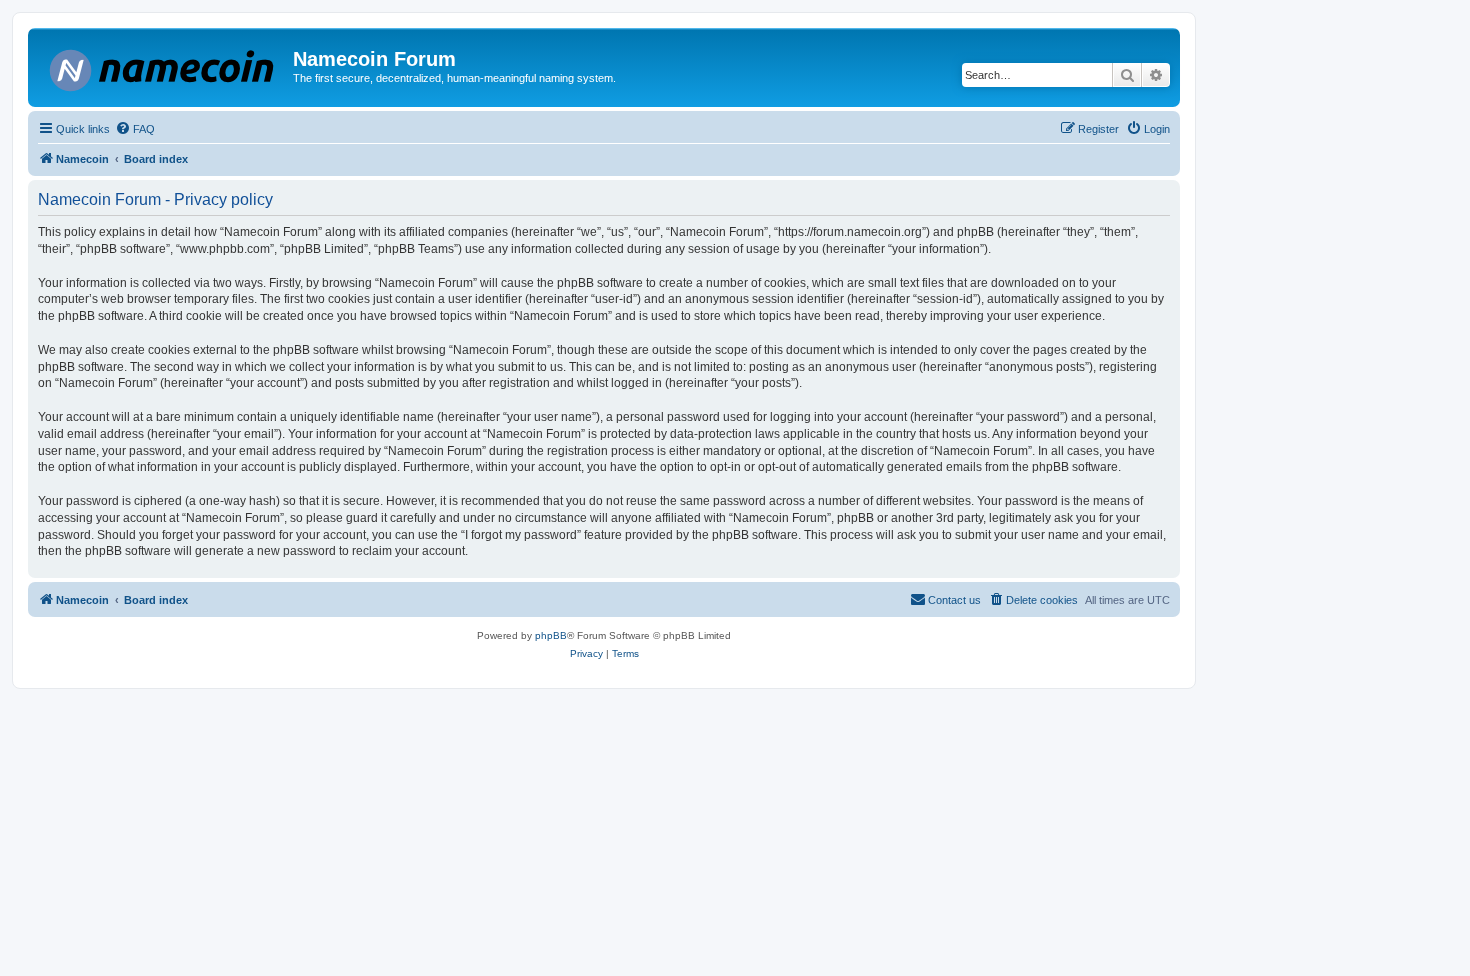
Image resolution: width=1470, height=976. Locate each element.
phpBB (551, 635)
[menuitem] (135, 129)
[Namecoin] (163, 66)
